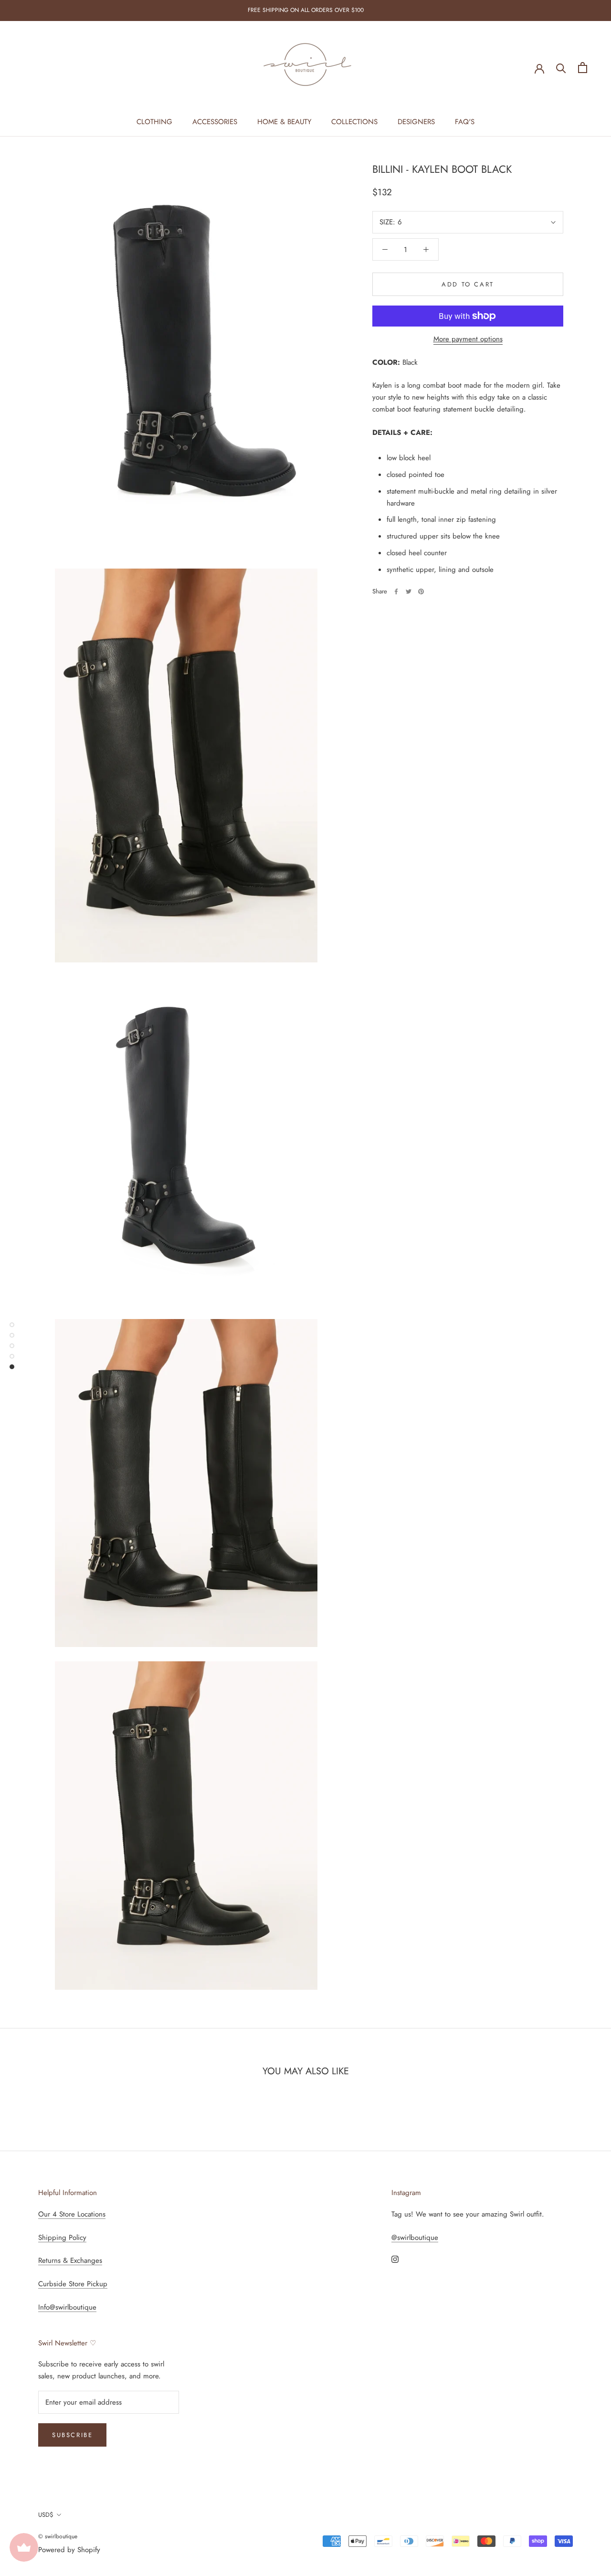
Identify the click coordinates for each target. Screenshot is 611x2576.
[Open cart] (583, 68)
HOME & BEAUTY (284, 122)
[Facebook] (396, 591)
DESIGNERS (416, 122)
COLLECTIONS (354, 122)
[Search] (561, 68)
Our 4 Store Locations (72, 2214)
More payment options (468, 339)
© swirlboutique (58, 2536)
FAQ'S (465, 122)
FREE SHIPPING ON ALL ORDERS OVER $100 (306, 10)
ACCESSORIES (215, 122)
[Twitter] (409, 591)
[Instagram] (395, 2259)
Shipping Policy (62, 2238)
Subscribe (72, 2435)
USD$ (46, 2515)
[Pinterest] (421, 591)
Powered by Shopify (69, 2550)
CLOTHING (154, 122)
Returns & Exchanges (70, 2260)
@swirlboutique (415, 2238)
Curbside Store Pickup (73, 2284)
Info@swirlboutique (67, 2307)
